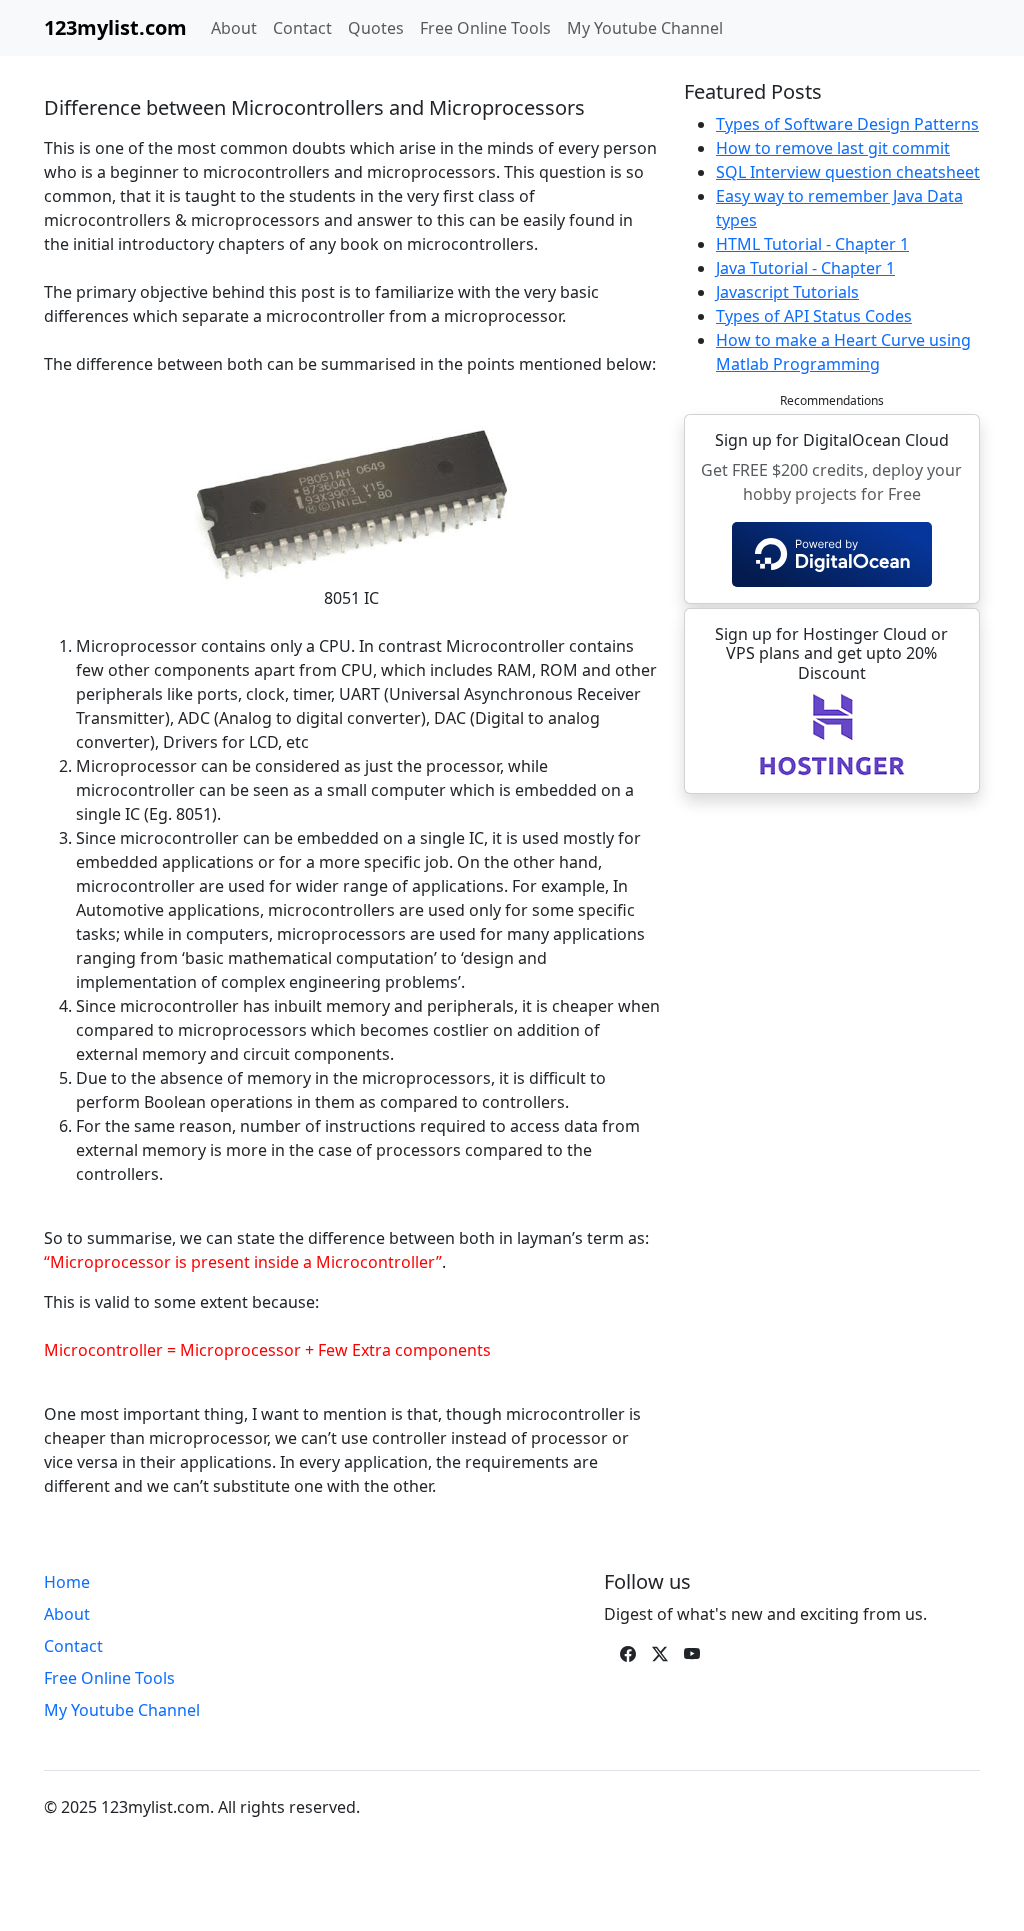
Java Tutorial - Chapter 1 (805, 268)
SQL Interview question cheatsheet (848, 172)
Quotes (376, 28)
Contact (302, 28)
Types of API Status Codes (814, 316)
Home (67, 1582)
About (234, 28)
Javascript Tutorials (787, 292)
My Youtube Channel (645, 28)
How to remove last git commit (833, 148)
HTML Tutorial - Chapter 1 (812, 244)
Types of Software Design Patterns (847, 124)
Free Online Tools (485, 28)
